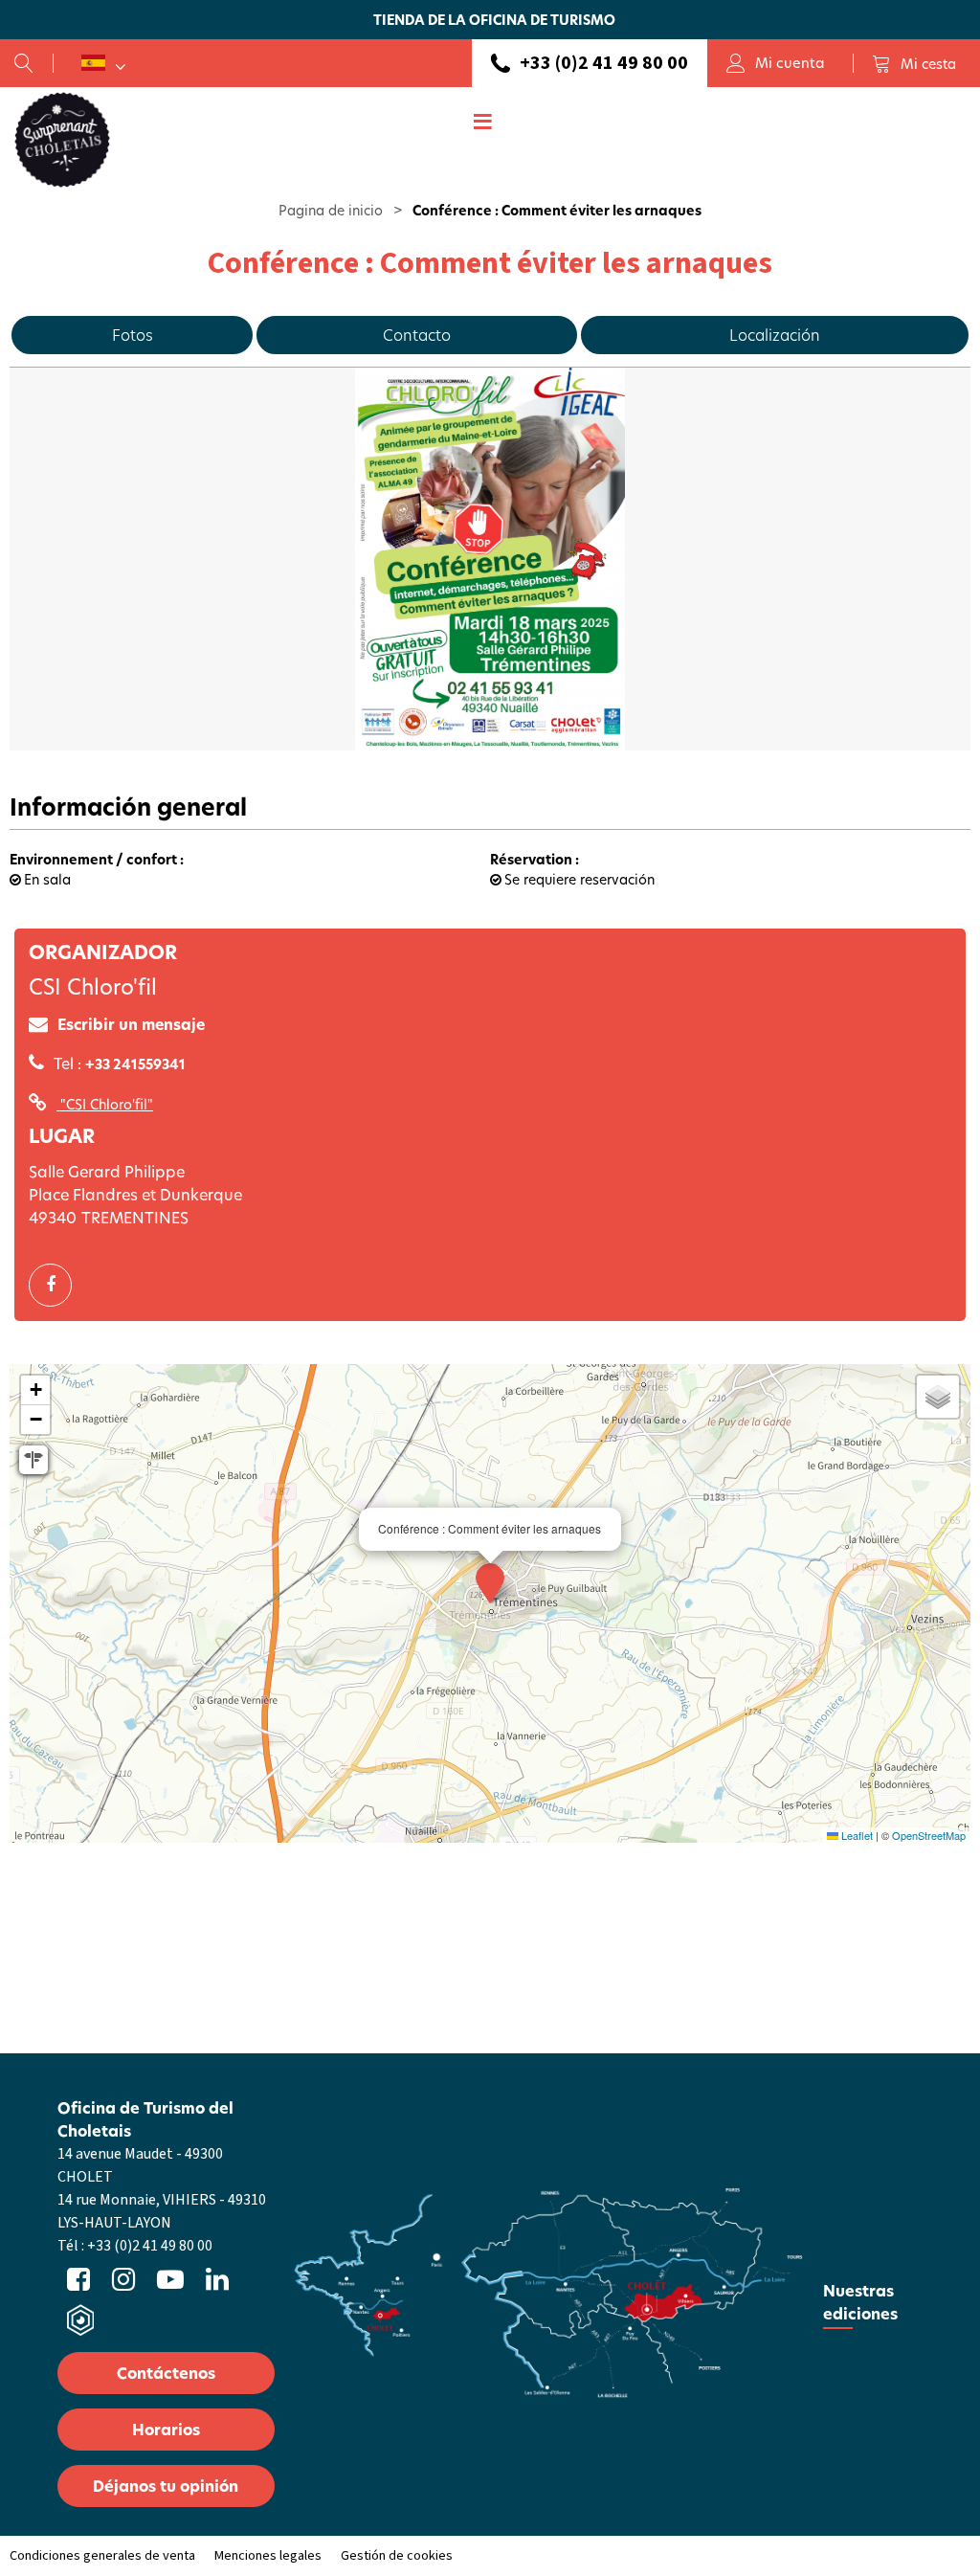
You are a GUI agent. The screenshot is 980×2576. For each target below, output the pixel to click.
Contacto (417, 335)
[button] (914, 63)
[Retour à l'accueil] (62, 139)
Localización (775, 335)
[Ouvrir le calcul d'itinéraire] (33, 1460)
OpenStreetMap (929, 1835)
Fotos (133, 335)
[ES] (103, 63)
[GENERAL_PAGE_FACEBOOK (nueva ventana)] (57, 1285)
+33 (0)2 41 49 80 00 (604, 63)
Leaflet (856, 1835)
